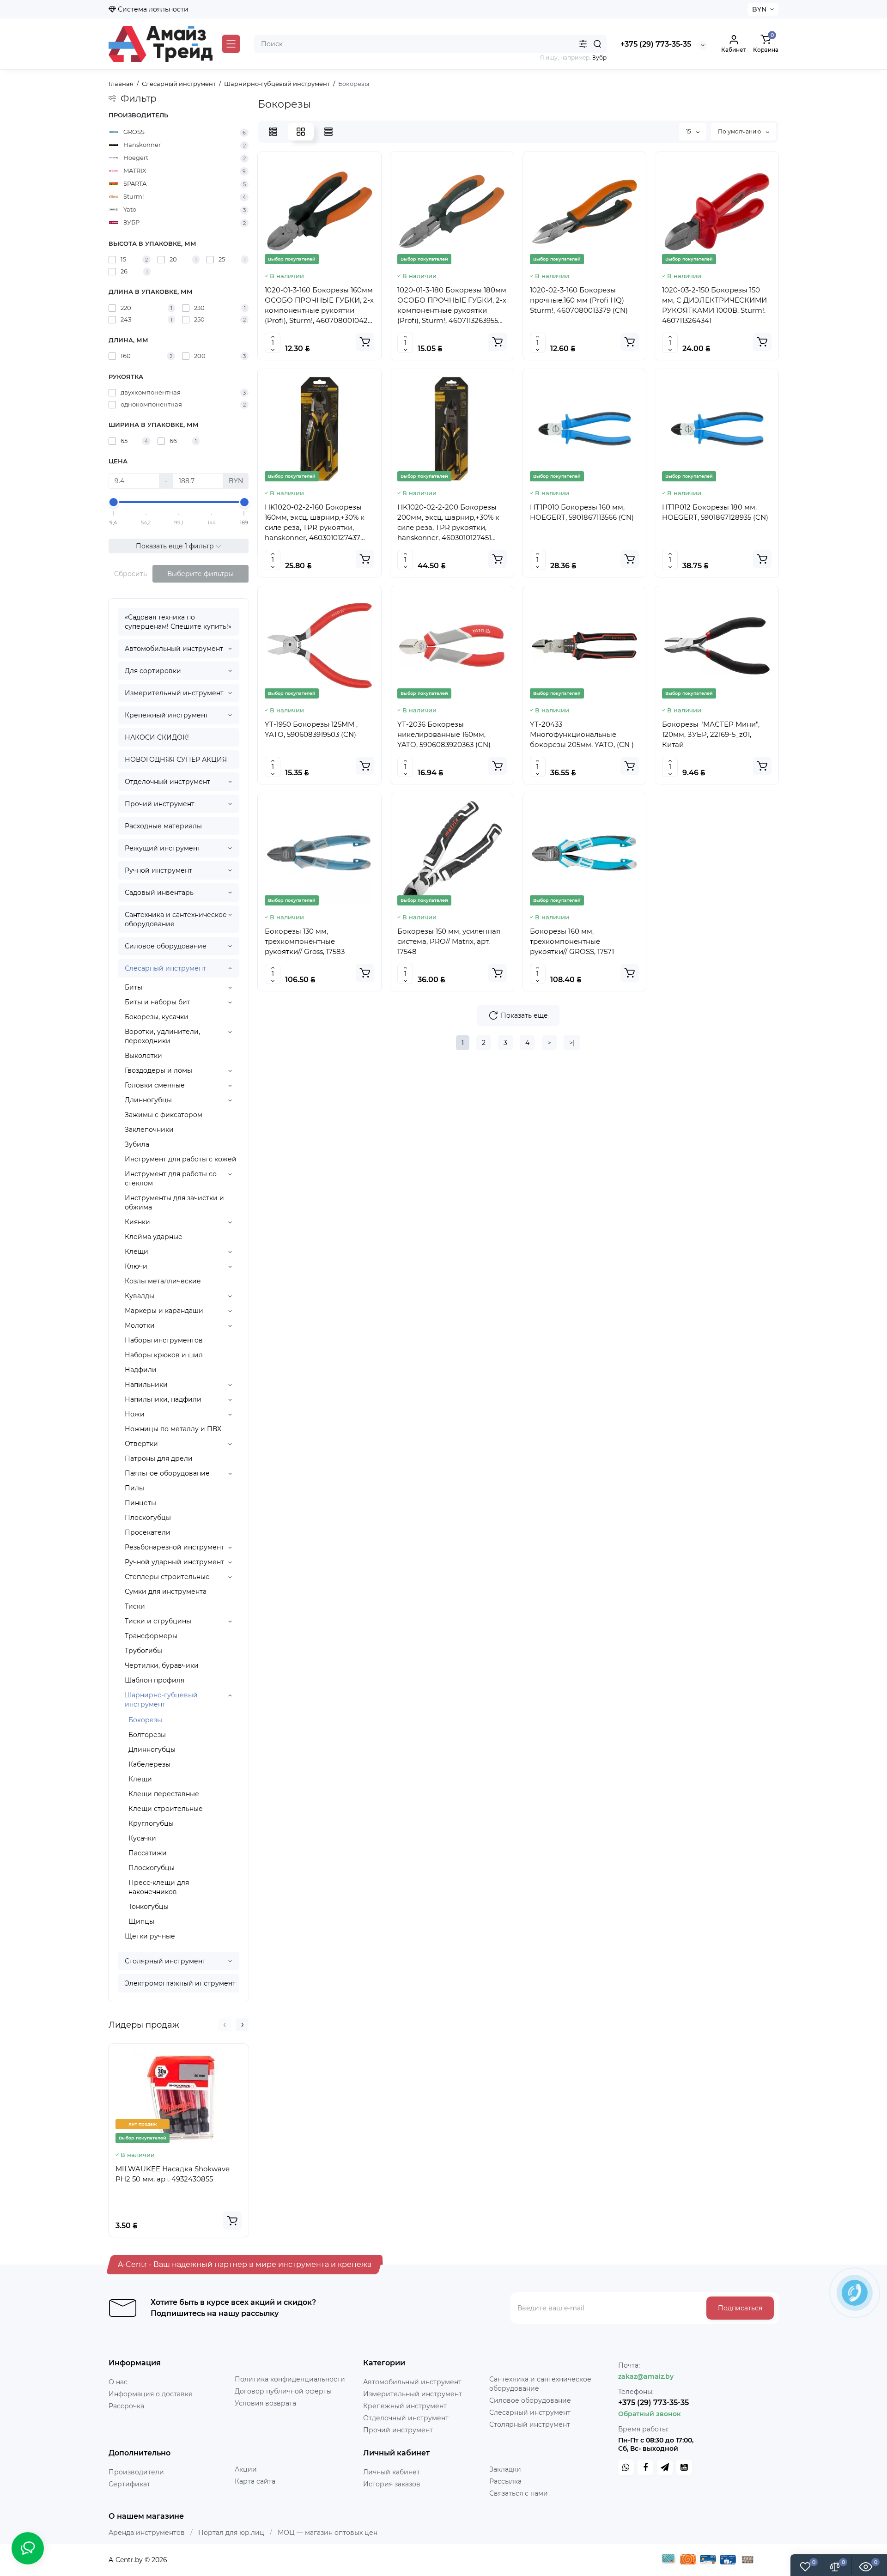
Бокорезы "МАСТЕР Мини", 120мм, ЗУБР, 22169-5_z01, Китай (711, 734)
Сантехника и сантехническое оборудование (176, 919)
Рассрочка (126, 2406)
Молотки (140, 1325)
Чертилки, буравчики (162, 1665)
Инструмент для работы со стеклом (171, 1179)
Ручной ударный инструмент (174, 1562)
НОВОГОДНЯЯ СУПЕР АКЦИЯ (176, 759)
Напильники (146, 1385)
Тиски (135, 1606)
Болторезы (147, 1735)
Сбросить (131, 574)
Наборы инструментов (164, 1340)
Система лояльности (152, 9)
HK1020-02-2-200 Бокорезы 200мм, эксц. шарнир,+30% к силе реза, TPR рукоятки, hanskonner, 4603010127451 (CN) (448, 523)
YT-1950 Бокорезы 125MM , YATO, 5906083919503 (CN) (311, 729)
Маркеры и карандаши (164, 1311)
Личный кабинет (392, 2472)
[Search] (597, 44)
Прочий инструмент (160, 804)
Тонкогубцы (149, 1907)
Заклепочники (149, 1130)
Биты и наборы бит (158, 1002)
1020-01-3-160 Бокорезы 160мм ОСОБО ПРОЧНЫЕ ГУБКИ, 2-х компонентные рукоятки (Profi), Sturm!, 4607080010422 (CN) (319, 306)
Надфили (141, 1370)
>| (572, 1043)
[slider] (114, 502)
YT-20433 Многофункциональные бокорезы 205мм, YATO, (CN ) (582, 734)
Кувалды (140, 1296)
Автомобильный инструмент (174, 649)
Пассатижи (148, 1853)
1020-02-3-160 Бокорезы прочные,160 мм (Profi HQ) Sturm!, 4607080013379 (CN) (579, 300)
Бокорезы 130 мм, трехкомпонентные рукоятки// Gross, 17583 (305, 941)
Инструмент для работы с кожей (181, 1159)
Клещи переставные (164, 1794)
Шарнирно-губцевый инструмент (161, 1700)
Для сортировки (153, 671)
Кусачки (142, 1838)
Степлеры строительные (167, 1577)
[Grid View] (301, 132)
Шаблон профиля (155, 1680)
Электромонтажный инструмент (180, 1983)
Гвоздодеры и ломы (158, 1070)
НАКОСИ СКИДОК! (157, 737)
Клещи (137, 1252)
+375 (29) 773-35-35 (656, 44)
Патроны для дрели (159, 1458)
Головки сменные (155, 1085)
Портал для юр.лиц (231, 2533)
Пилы (134, 1488)
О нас (118, 2382)
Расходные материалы (163, 826)
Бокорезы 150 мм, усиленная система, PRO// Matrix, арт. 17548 (449, 941)
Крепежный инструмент (167, 715)
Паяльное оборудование (167, 1473)
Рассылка (505, 2481)
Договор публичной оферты (283, 2391)
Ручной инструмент (158, 870)
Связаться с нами (519, 2493)
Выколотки (143, 1056)
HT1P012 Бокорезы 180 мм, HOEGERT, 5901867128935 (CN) (715, 512)
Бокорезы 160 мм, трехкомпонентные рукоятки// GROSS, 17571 (572, 941)
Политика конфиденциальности (290, 2379)
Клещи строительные (166, 1809)
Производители (136, 2472)
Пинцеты (140, 1503)
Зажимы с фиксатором (164, 1115)
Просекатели (148, 1532)
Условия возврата (265, 2403)
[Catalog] (231, 44)
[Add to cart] (232, 2221)
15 (689, 131)
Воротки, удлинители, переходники (162, 1036)
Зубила (137, 1144)
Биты (134, 987)
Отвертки (141, 1444)
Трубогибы (143, 1651)
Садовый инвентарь (159, 893)
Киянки (137, 1222)
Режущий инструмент (163, 848)
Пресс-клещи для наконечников (159, 1887)
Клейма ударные (154, 1237)
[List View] (273, 132)
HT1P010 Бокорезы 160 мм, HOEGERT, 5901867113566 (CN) (582, 512)
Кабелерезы (149, 1764)
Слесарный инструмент (165, 968)
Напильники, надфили (163, 1399)
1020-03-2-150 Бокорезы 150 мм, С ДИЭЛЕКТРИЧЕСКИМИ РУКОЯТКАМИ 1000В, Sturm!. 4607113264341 (714, 305)
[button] (225, 2025)
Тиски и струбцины (158, 1621)
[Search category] (583, 44)
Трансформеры (151, 1636)
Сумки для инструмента (166, 1592)
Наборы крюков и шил (164, 1355)
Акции (246, 2469)
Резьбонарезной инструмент (174, 1547)
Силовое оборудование (166, 946)
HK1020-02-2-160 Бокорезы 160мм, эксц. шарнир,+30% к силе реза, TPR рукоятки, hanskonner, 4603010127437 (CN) (315, 523)
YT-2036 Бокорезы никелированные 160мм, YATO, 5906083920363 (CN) (444, 734)
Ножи (135, 1414)
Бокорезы (145, 1720)
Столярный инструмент (165, 1961)
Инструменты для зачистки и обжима (174, 1203)
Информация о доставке (151, 2394)
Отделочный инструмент (167, 782)
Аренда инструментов (147, 2533)
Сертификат (129, 2484)
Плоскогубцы (148, 1518)
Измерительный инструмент (174, 693)
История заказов (392, 2484)
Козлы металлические (163, 1281)
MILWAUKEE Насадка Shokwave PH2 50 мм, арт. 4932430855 (173, 2174)
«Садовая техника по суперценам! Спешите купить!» (178, 622)
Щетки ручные (150, 1936)
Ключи (136, 1266)
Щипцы (141, 1921)
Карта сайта (255, 2481)
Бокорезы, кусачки (157, 1017)
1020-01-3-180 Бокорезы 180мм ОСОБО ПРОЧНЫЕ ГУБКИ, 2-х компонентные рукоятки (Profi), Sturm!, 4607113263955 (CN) (452, 306)
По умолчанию (740, 131)
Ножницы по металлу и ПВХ (173, 1429)
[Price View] (328, 132)
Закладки (505, 2469)
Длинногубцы (148, 1100)
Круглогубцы (151, 1823)
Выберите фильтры (200, 574)
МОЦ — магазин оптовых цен (328, 2533)
